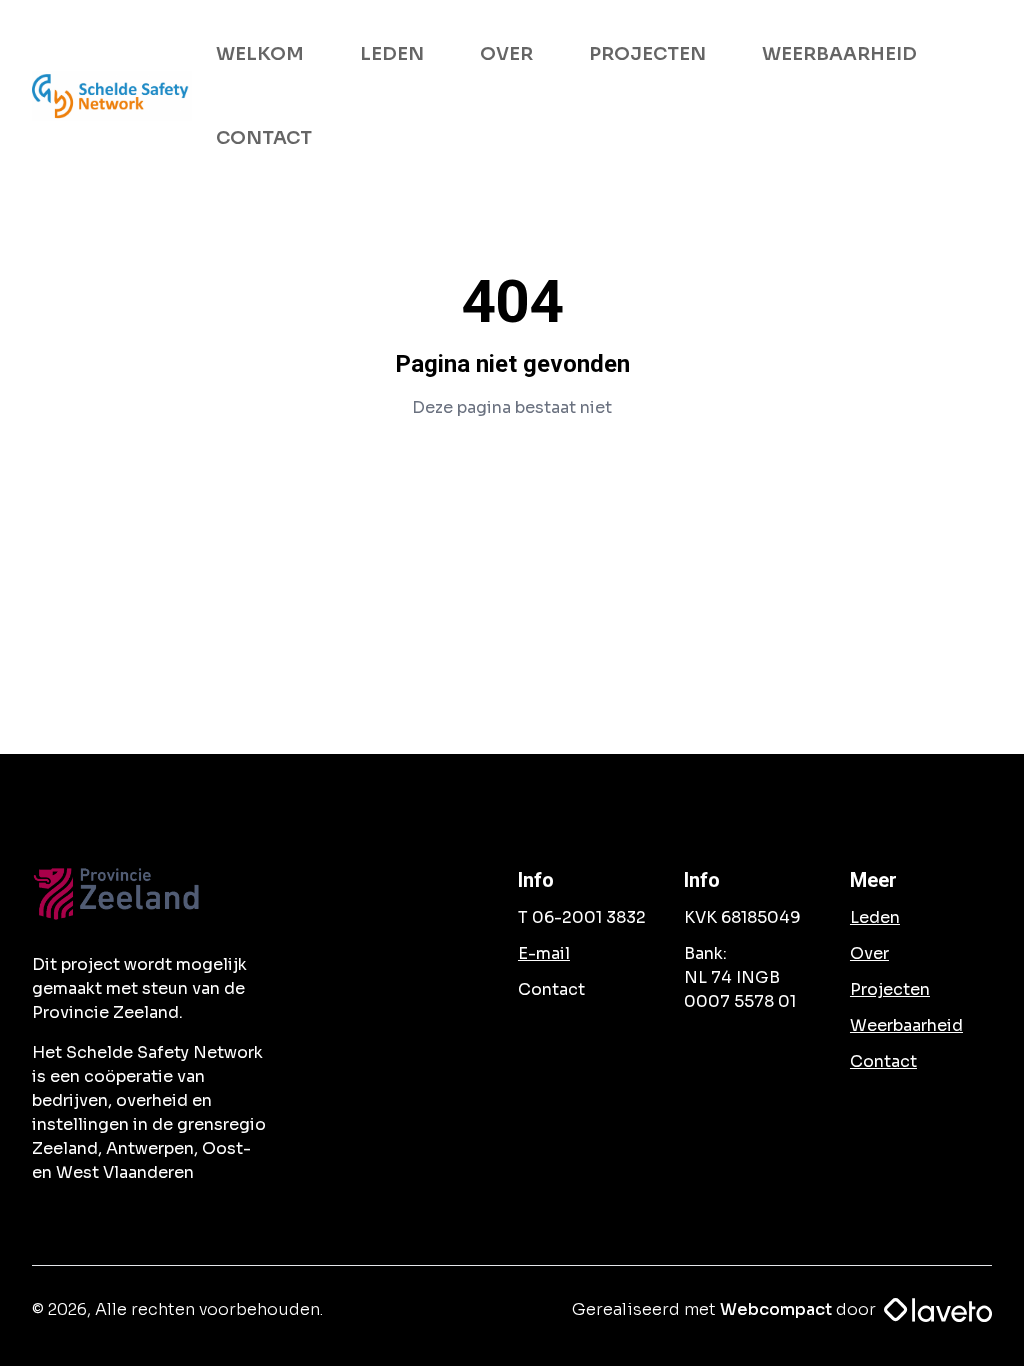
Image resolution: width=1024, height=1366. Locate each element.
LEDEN (392, 54)
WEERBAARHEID (839, 54)
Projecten (890, 989)
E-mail (544, 953)
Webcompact (776, 1309)
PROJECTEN (647, 54)
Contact (883, 1061)
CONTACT (264, 138)
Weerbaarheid (906, 1025)
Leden (875, 917)
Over (869, 953)
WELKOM (260, 54)
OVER (506, 54)
